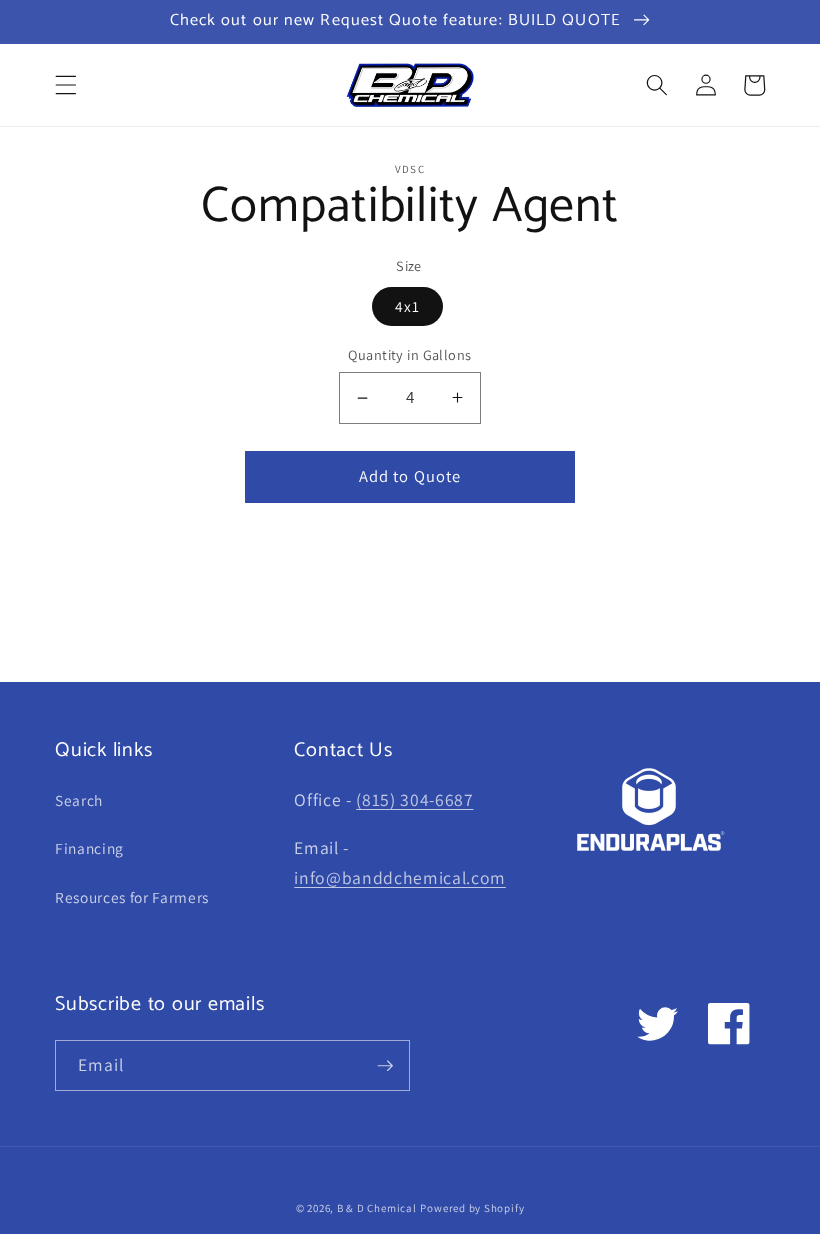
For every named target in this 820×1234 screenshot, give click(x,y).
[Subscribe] (385, 1066)
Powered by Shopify (472, 1208)
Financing (89, 848)
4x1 (407, 306)
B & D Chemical (377, 1208)
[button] (66, 85)
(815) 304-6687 (414, 799)
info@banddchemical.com (400, 877)
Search (79, 800)
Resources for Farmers (132, 897)
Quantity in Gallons (409, 354)
